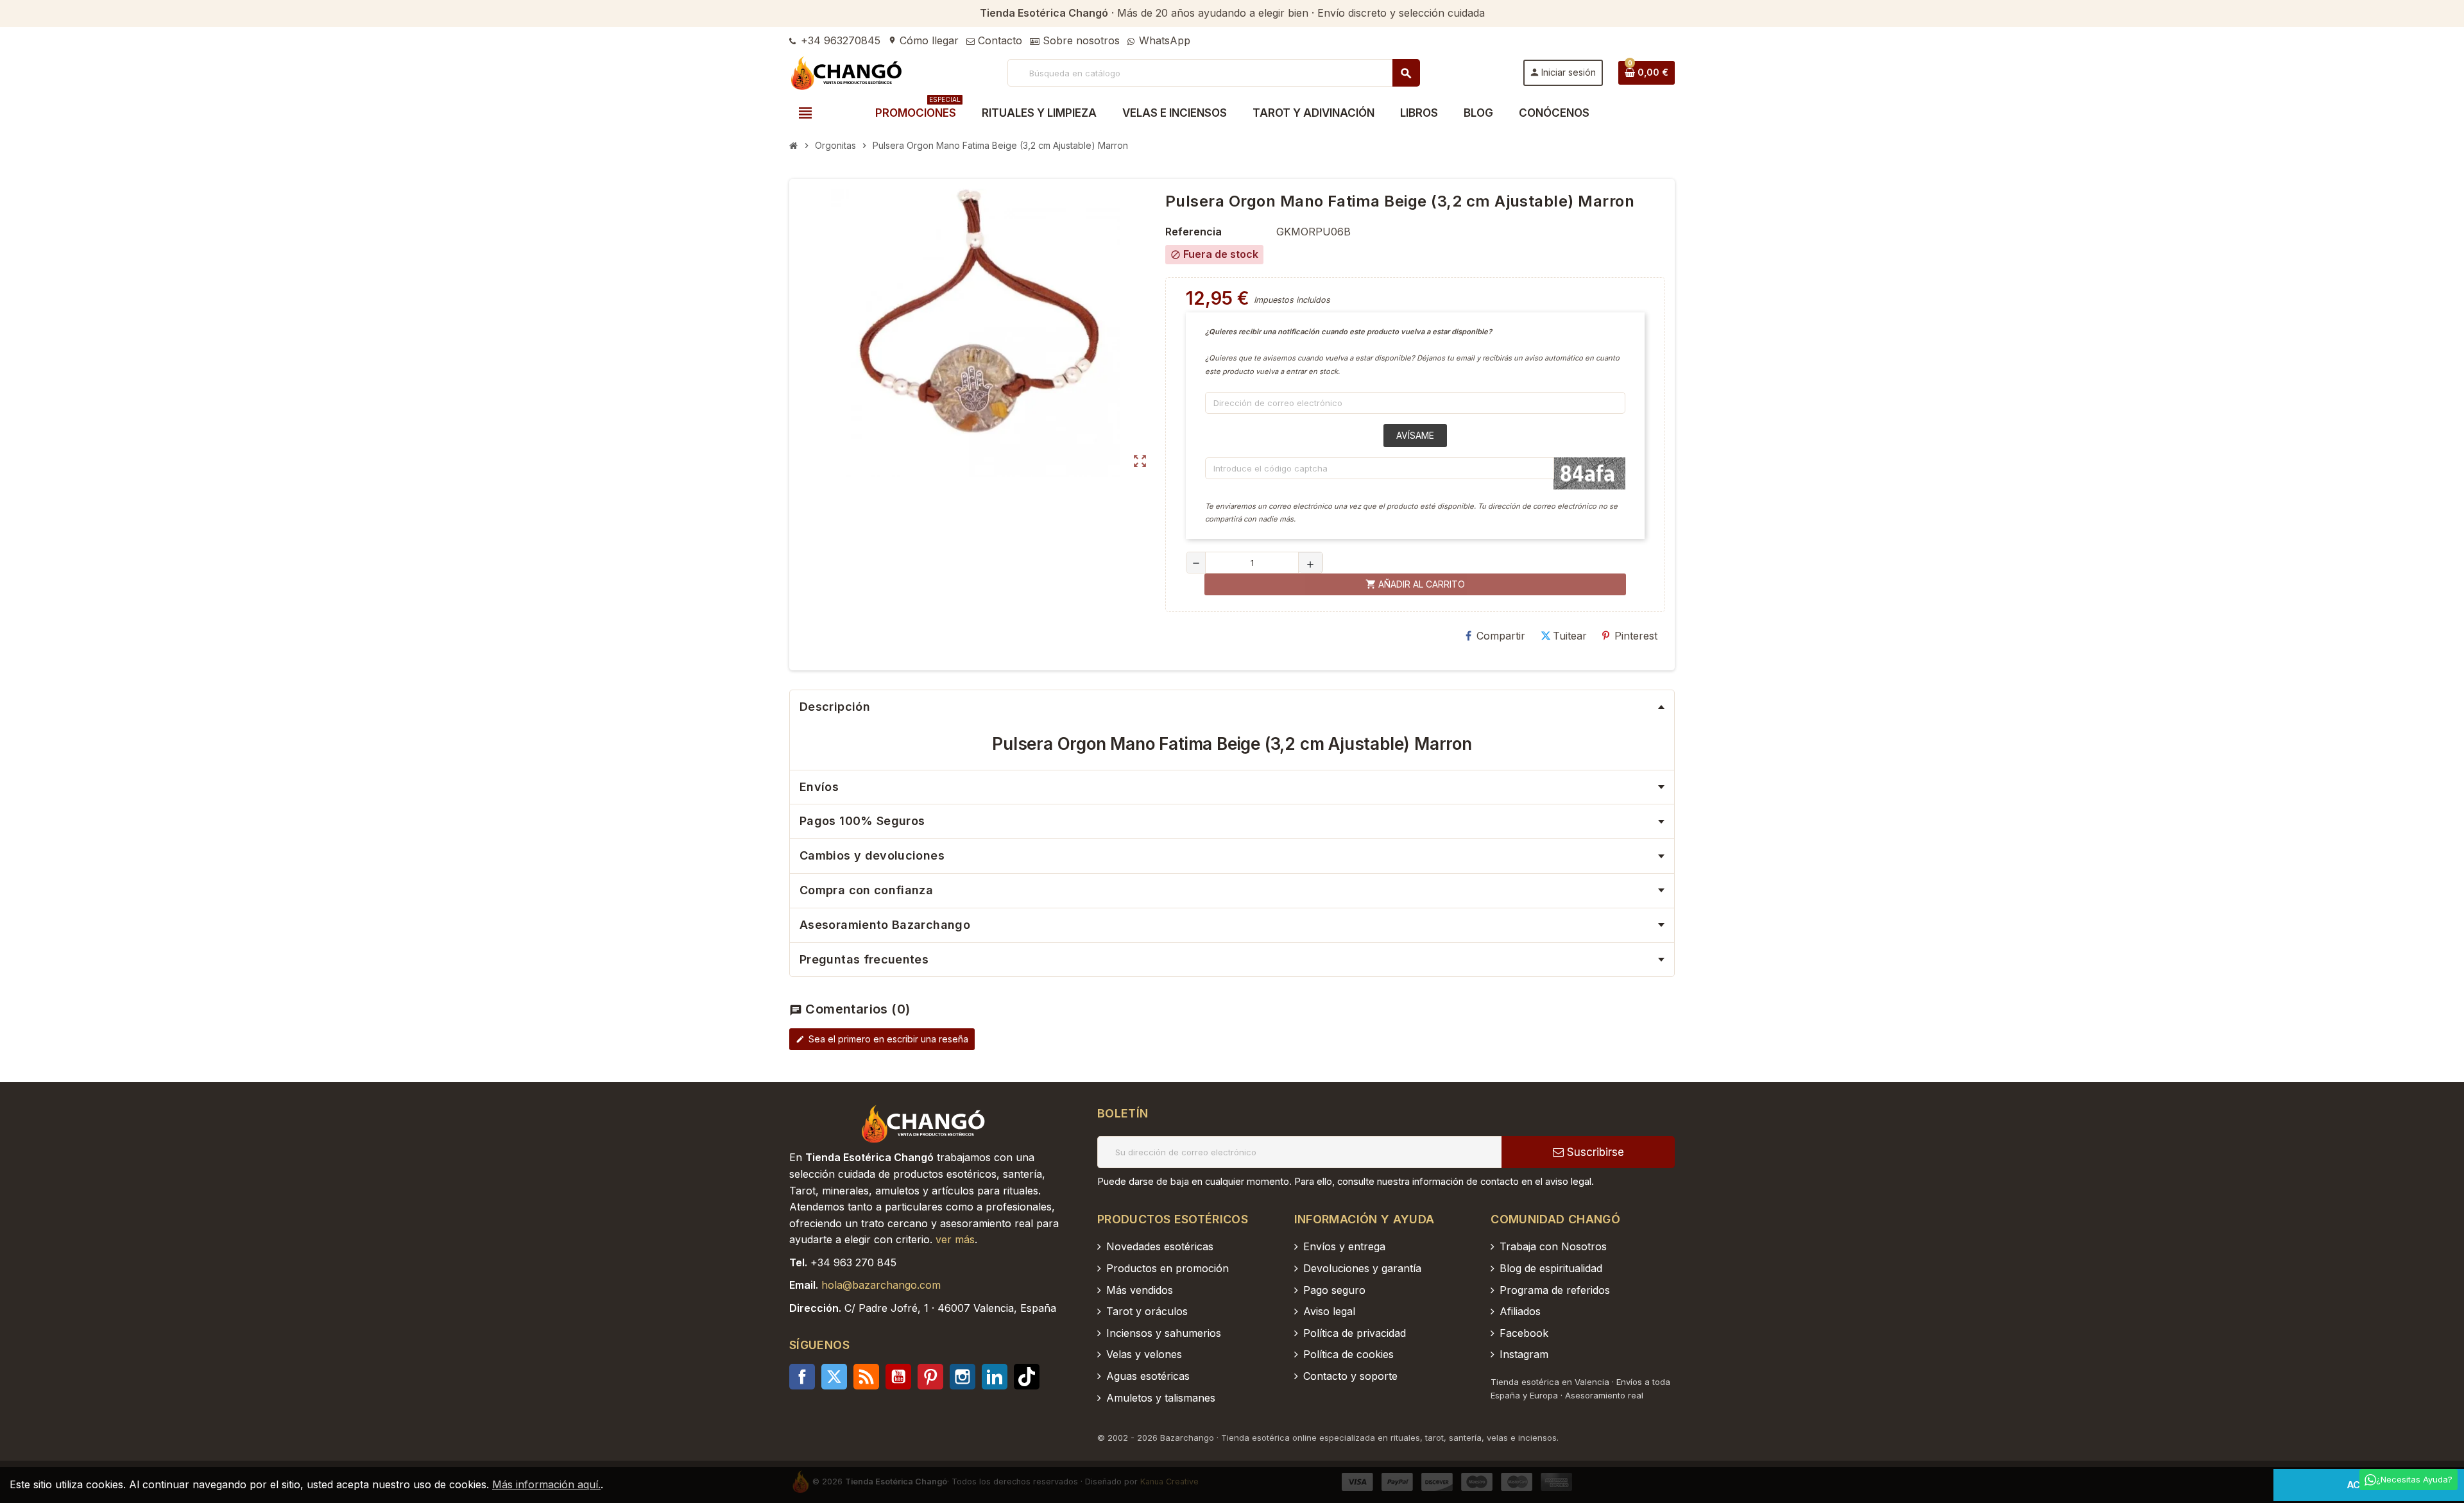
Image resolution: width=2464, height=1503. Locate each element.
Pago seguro (1334, 1290)
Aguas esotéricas (1148, 1376)
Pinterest (1636, 636)
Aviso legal (1329, 1311)
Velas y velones (1144, 1354)
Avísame (1415, 435)
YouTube (898, 1377)
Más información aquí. (546, 1484)
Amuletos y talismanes (1161, 1398)
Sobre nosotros (1080, 40)
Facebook (802, 1377)
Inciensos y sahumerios (1164, 1333)
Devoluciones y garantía (1362, 1268)
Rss (866, 1377)
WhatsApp (1163, 40)
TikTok (1027, 1377)
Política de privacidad (1355, 1333)
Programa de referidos (1555, 1290)
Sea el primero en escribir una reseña (882, 1039)
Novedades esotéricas (1160, 1246)
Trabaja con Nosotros (1553, 1246)
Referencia (1193, 232)
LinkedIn (995, 1377)
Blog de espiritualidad (1551, 1268)
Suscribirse (1594, 1152)
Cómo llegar (923, 40)
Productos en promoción (1168, 1268)
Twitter (834, 1377)
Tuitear (1570, 636)
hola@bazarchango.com (881, 1285)
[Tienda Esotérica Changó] (847, 72)
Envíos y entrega (1344, 1246)
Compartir (1501, 636)
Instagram (963, 1377)
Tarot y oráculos (1147, 1311)
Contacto (998, 40)
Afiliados (1520, 1311)
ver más (955, 1239)
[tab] (1232, 707)
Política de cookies (1348, 1354)
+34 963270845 (839, 40)
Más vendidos (1140, 1290)
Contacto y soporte (1350, 1376)
